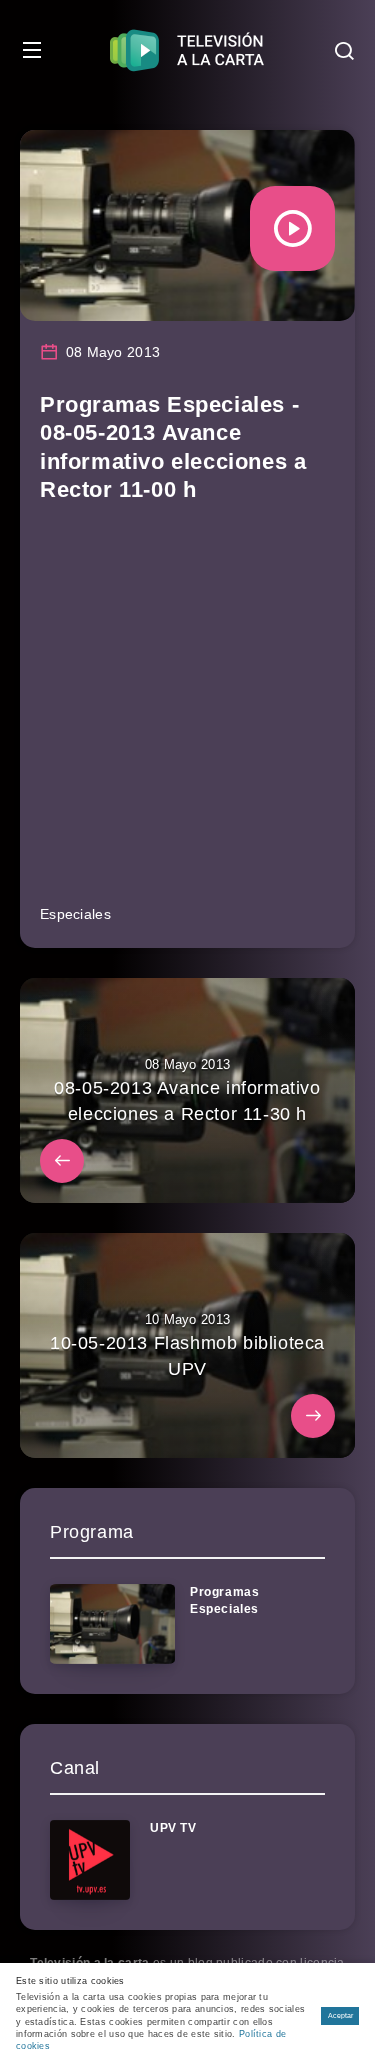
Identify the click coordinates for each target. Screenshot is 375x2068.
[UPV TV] (90, 1860)
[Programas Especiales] (112, 1624)
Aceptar (340, 2015)
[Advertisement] (187, 712)
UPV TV (173, 1828)
